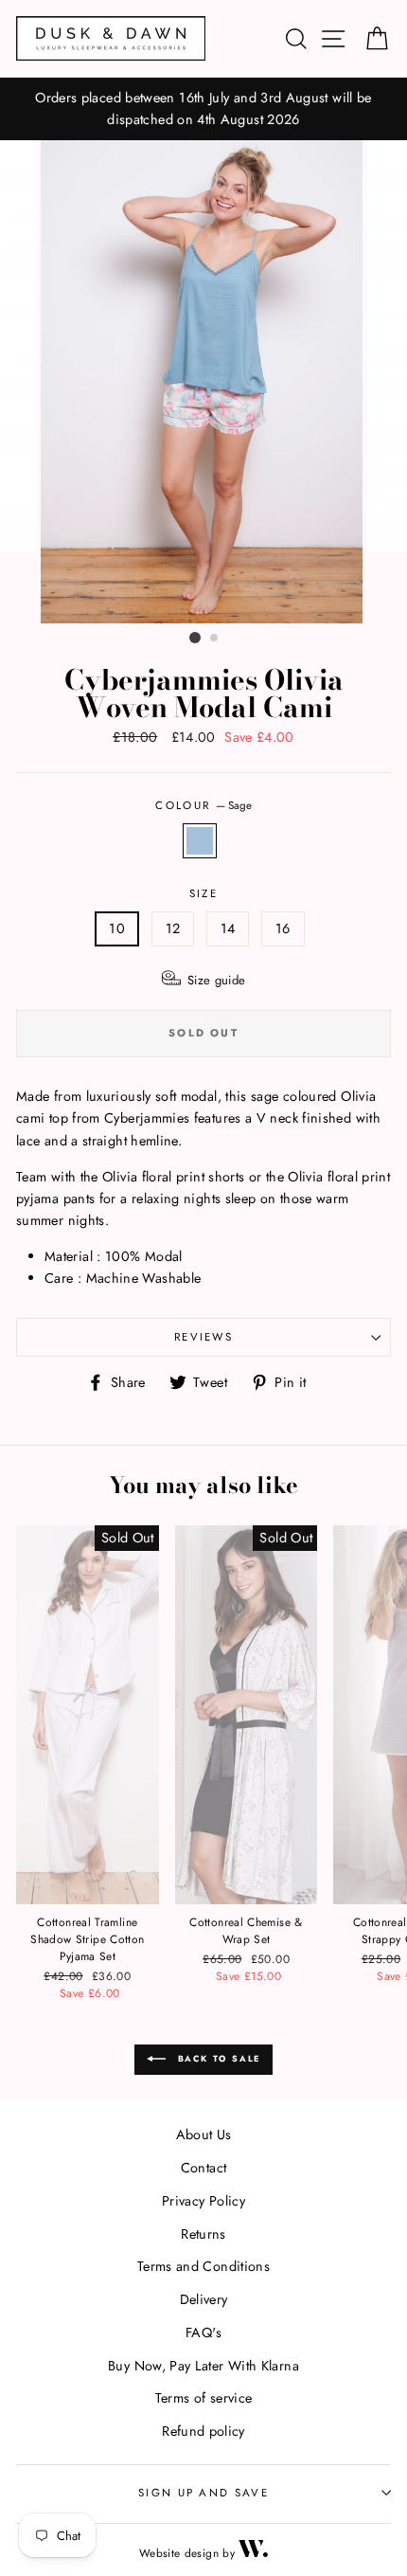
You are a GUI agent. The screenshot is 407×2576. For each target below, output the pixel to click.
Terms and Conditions (203, 2266)
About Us (204, 2135)
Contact (204, 2168)
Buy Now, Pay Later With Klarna (203, 2366)
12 (173, 928)
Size (203, 893)
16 (283, 928)
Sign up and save (203, 2493)
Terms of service (204, 2398)
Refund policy (203, 2431)
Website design (179, 2553)
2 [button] (215, 639)
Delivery (204, 2299)
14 (228, 928)
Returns (203, 2234)
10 (117, 928)
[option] (203, 109)
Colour (203, 805)
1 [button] (195, 638)
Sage (200, 841)
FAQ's (203, 2333)
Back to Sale (217, 2058)
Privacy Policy (203, 2201)
